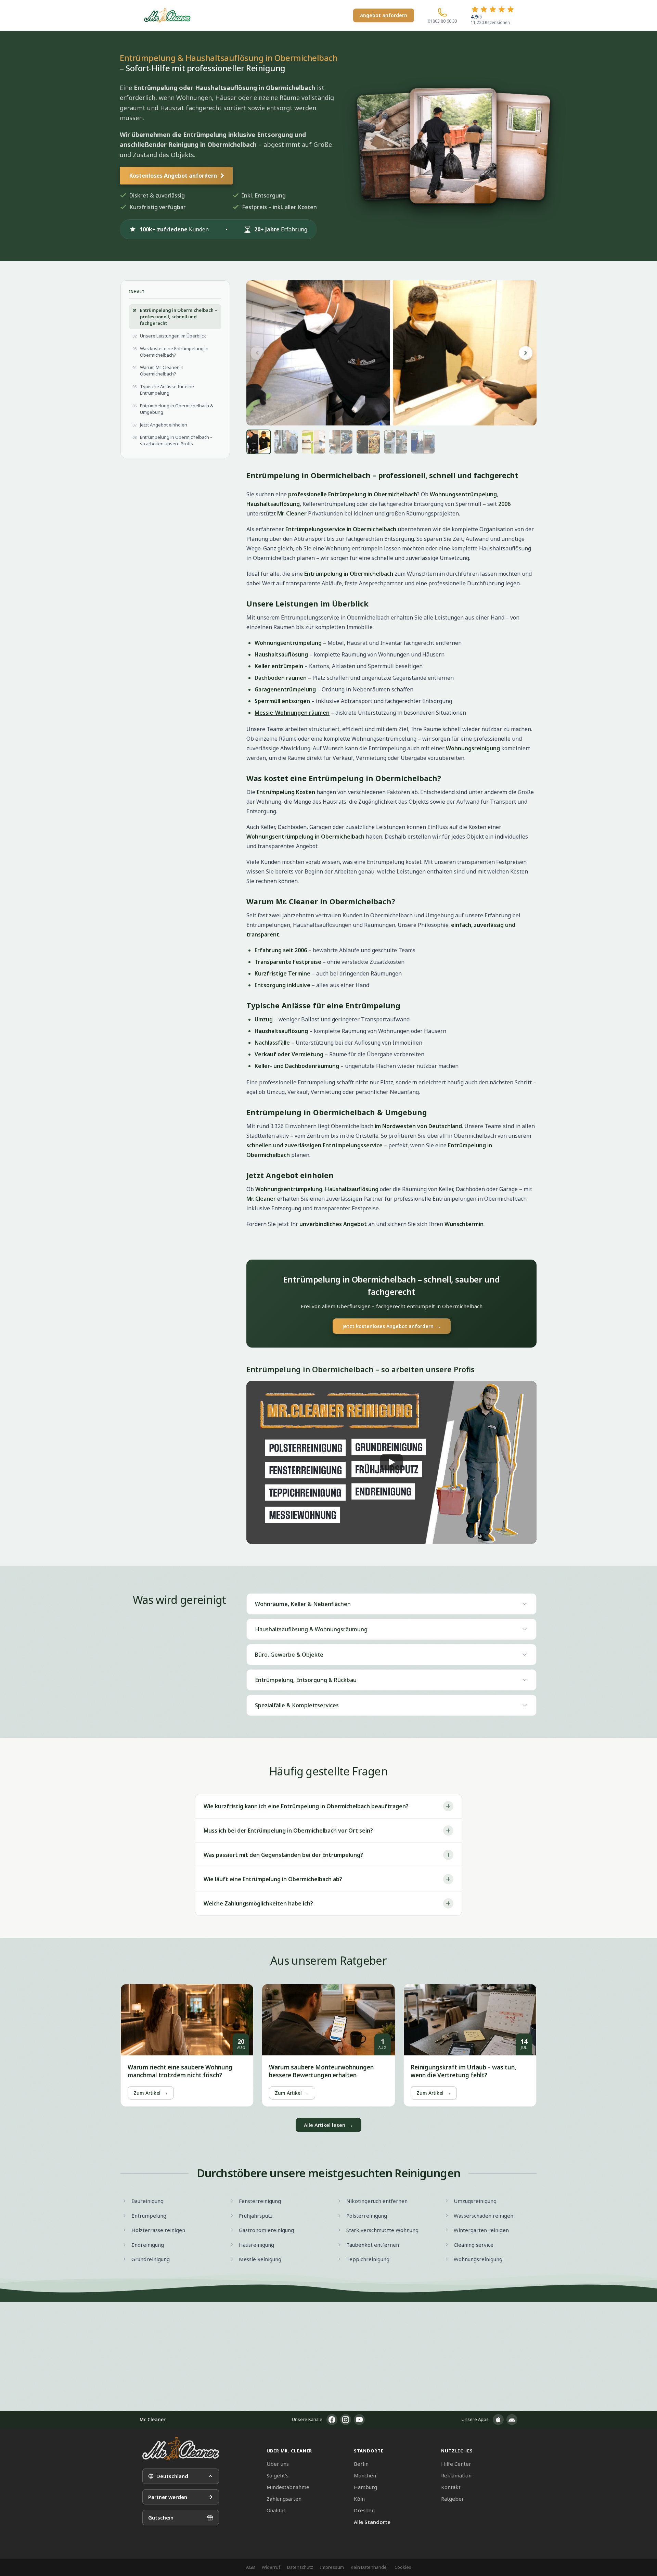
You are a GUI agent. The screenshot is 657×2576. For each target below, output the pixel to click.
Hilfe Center (456, 2464)
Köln (359, 2499)
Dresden (364, 2510)
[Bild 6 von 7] (396, 442)
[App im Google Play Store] (512, 2420)
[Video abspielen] (391, 1462)
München (365, 2475)
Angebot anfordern (384, 15)
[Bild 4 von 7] (341, 442)
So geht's (278, 2475)
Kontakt (451, 2487)
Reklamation (456, 2475)
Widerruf (271, 2567)
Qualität (276, 2510)
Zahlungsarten (284, 2499)
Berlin (361, 2464)
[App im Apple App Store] (498, 2420)
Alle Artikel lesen (328, 2125)
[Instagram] (346, 2420)
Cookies (403, 2567)
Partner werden (168, 2497)
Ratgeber (453, 2499)
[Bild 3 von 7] (313, 442)
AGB (250, 2567)
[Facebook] (332, 2420)
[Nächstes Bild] (526, 353)
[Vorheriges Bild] (257, 353)
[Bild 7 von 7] (423, 442)
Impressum (332, 2567)
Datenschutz (300, 2567)
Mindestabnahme (288, 2487)
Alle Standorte (372, 2522)
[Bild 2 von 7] (286, 442)
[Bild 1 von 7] (259, 442)
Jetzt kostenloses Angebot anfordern (392, 1326)
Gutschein (161, 2517)
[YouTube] (359, 2420)
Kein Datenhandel (369, 2567)
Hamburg (365, 2487)
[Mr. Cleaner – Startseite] (181, 2449)
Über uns (278, 2464)
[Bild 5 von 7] (368, 442)
